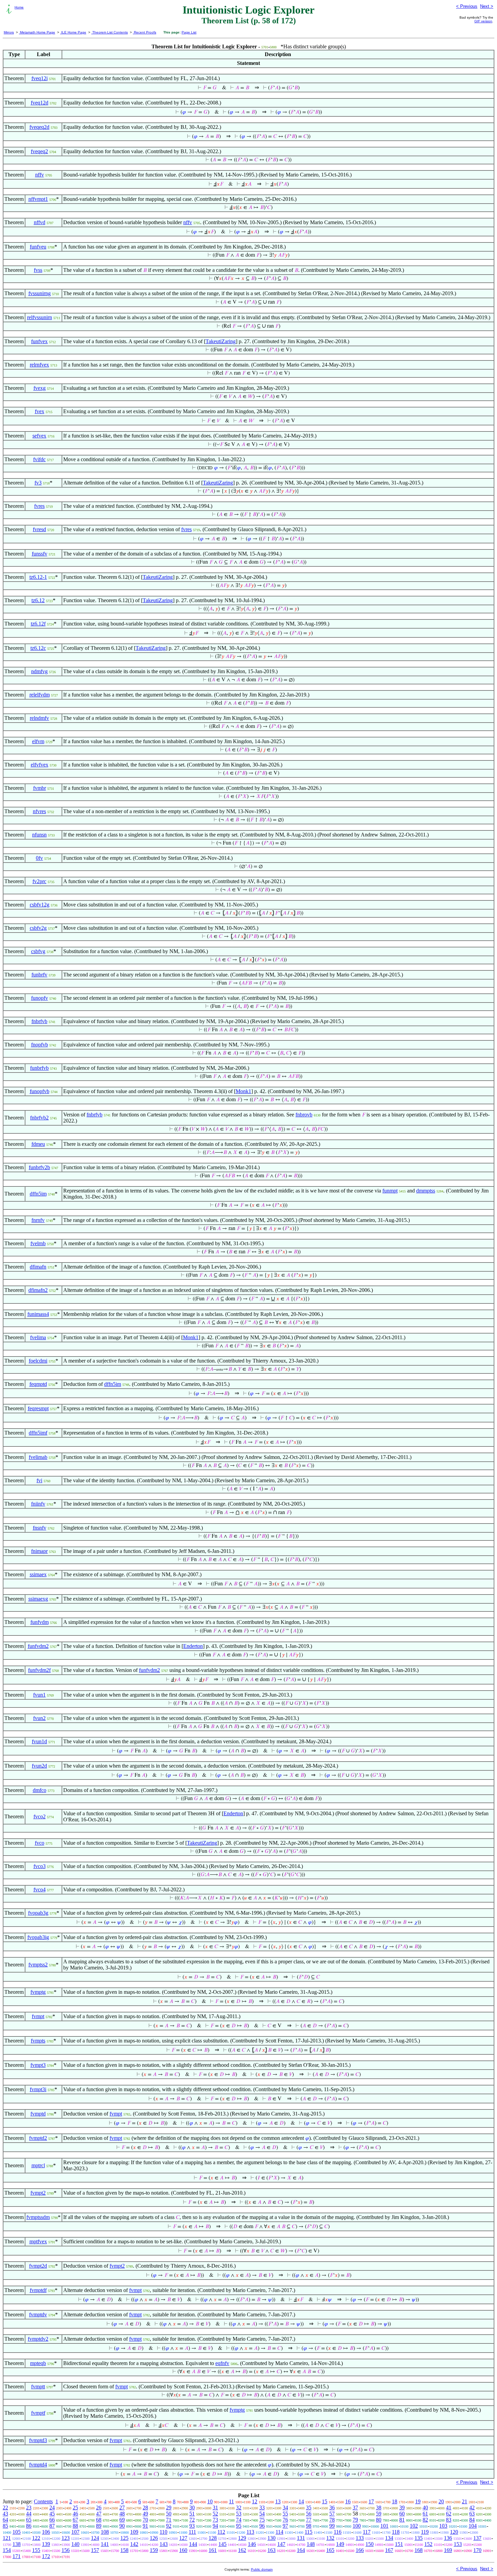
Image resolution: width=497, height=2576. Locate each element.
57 (332, 2514)
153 (458, 2544)
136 (448, 2538)
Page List (189, 32)
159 (154, 2550)
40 (425, 2508)
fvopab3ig (38, 1937)
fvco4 (40, 1889)
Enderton (193, 1646)
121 (7, 2538)
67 (75, 2520)
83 (449, 2520)
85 (5, 2526)
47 (99, 2514)
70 (145, 2520)
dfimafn (38, 1267)
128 (213, 2538)
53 (239, 2514)
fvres (39, 506)
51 (192, 2514)
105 (17, 2532)
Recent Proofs (145, 32)
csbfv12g (40, 905)
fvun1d (39, 1741)
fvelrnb (38, 1243)
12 (255, 2501)
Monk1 (243, 1091)
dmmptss (426, 1191)
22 (5, 2508)
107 (75, 2532)
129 (242, 2538)
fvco (40, 1843)
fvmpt (38, 2016)
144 (193, 2544)
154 (7, 2550)
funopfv (40, 998)
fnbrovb (304, 1115)
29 (169, 2508)
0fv (39, 858)
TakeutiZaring (221, 341)
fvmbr (40, 788)
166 (360, 2550)
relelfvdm (40, 695)
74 (239, 2520)
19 (418, 2501)
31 (215, 2508)
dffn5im (38, 1194)
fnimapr (39, 1551)
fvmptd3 (38, 2440)
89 (99, 2526)
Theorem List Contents (110, 32)
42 (472, 2508)
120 (454, 2532)
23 (29, 2508)
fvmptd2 (38, 2138)
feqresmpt (38, 1408)
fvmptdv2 (38, 2339)
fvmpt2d (38, 2266)
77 (309, 2520)
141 (105, 2544)
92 (169, 2526)
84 (472, 2520)
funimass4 (38, 1314)
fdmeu (38, 1144)
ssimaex (38, 1574)
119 (425, 2532)
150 (370, 2544)
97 (285, 2526)
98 (309, 2526)
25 (75, 2508)
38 (379, 2508)
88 (75, 2526)
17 (371, 2501)
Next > (487, 6)
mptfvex (38, 2241)
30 (192, 2508)
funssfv (40, 554)
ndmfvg (39, 671)
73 (215, 2520)
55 (285, 2514)
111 (192, 2532)
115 (309, 2532)
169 (448, 2550)
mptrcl (38, 2165)
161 (213, 2550)
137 (477, 2538)
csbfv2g (38, 928)
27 (122, 2508)
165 (330, 2550)
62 (449, 2514)
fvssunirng (40, 293)
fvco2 (40, 1816)
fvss (38, 270)
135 (419, 2538)
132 (330, 2538)
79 (355, 2520)
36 (332, 2508)
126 (154, 2538)
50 (169, 2514)
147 (281, 2544)
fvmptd (38, 2114)
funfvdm (40, 1622)
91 (145, 2526)
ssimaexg (38, 1599)
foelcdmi (38, 1361)
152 (428, 2544)
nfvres (39, 811)
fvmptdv (38, 2314)
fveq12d (40, 103)
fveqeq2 (39, 151)
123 (66, 2538)
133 (360, 2538)
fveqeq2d (39, 127)
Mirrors (9, 32)
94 (215, 2526)
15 (325, 2501)
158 (124, 2550)
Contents (43, 2501)
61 (425, 2514)
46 (75, 2514)
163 (271, 2550)
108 (105, 2532)
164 (301, 2550)
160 (183, 2550)
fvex (40, 411)
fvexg (40, 388)
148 (311, 2544)
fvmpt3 (38, 2065)
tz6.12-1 (38, 577)
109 (134, 2532)
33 (262, 2508)
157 (95, 2550)
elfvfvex (40, 765)
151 (399, 2544)
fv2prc (39, 881)
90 (122, 2526)
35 (309, 2508)
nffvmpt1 (38, 199)
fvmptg (38, 1992)
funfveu (38, 247)
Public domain (262, 2569)
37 (355, 2508)
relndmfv (39, 718)
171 (17, 2556)
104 (473, 2526)
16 (348, 2501)
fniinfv (38, 1504)
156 (66, 2550)
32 (239, 2508)
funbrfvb (39, 1068)
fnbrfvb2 (39, 1118)
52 (215, 2514)
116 (338, 2532)
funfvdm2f (39, 1670)
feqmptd (38, 1384)
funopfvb (40, 1091)
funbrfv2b (39, 1167)
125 (124, 2538)
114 (279, 2532)
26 (99, 2508)
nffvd (40, 222)
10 (210, 2501)
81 (402, 2520)
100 (357, 2526)
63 (472, 2514)
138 (17, 2544)
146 (252, 2544)
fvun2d (39, 1766)
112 (221, 2532)
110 (163, 2532)
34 (285, 2508)
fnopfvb (40, 1045)
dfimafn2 (38, 1290)
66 (52, 2520)
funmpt (390, 1191)
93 (192, 2526)
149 (340, 2544)
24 (52, 2508)
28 (145, 2508)
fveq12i (40, 78)
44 (29, 2514)
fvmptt (38, 2386)
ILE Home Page (73, 32)
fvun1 (39, 1695)
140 (75, 2544)
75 (262, 2520)
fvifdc (39, 459)
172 (46, 2556)
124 (95, 2538)
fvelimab (38, 1457)
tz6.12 (38, 600)
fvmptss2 (38, 1965)
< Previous (467, 6)
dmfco (40, 1790)
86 (29, 2526)
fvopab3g (38, 1913)
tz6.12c (38, 648)
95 (239, 2526)
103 (443, 2526)
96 (262, 2526)
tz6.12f (38, 624)
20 (441, 2501)
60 (402, 2514)
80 (379, 2520)
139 (46, 2544)
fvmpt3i (38, 2089)
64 (5, 2520)
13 (278, 2501)
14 (301, 2501)
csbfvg (38, 951)
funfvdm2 (38, 1646)
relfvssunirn (40, 317)
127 (183, 2538)
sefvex (39, 436)
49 (145, 2514)
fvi (39, 1480)
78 (332, 2520)
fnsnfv (40, 1528)
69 (122, 2520)
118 (396, 2532)
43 (5, 2514)
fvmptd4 (38, 2465)
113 (250, 2532)
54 (262, 2514)
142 (134, 2544)
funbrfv (39, 975)
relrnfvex (39, 365)
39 (402, 2508)
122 (36, 2538)
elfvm (38, 741)
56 (309, 2514)
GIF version (483, 21)
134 (389, 2538)
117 (367, 2532)
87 (52, 2526)
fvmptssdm (38, 2217)
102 (414, 2526)
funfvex (39, 341)
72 (192, 2520)
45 (52, 2514)
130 (271, 2538)
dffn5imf (38, 1433)
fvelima (38, 1337)
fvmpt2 (38, 2193)
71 (169, 2520)
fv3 (38, 483)
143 (164, 2544)
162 (242, 2550)
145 (222, 2544)
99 (332, 2526)
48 (122, 2514)
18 (395, 2501)
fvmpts (38, 2041)
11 (231, 2501)
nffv (40, 175)
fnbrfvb (39, 1021)
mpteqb (38, 2363)
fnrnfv (38, 1220)
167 (389, 2550)
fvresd (39, 529)
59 (379, 2514)
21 (465, 2501)
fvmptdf (38, 2290)
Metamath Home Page (37, 32)
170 (477, 2550)
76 (285, 2520)
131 (301, 2538)
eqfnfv (222, 2363)
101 (384, 2526)
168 (419, 2550)
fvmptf (38, 2413)
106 (46, 2532)
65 (29, 2520)
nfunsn (39, 835)
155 (36, 2550)
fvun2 (39, 1718)
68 (99, 2520)
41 (449, 2508)
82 (425, 2520)
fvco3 (40, 1866)
